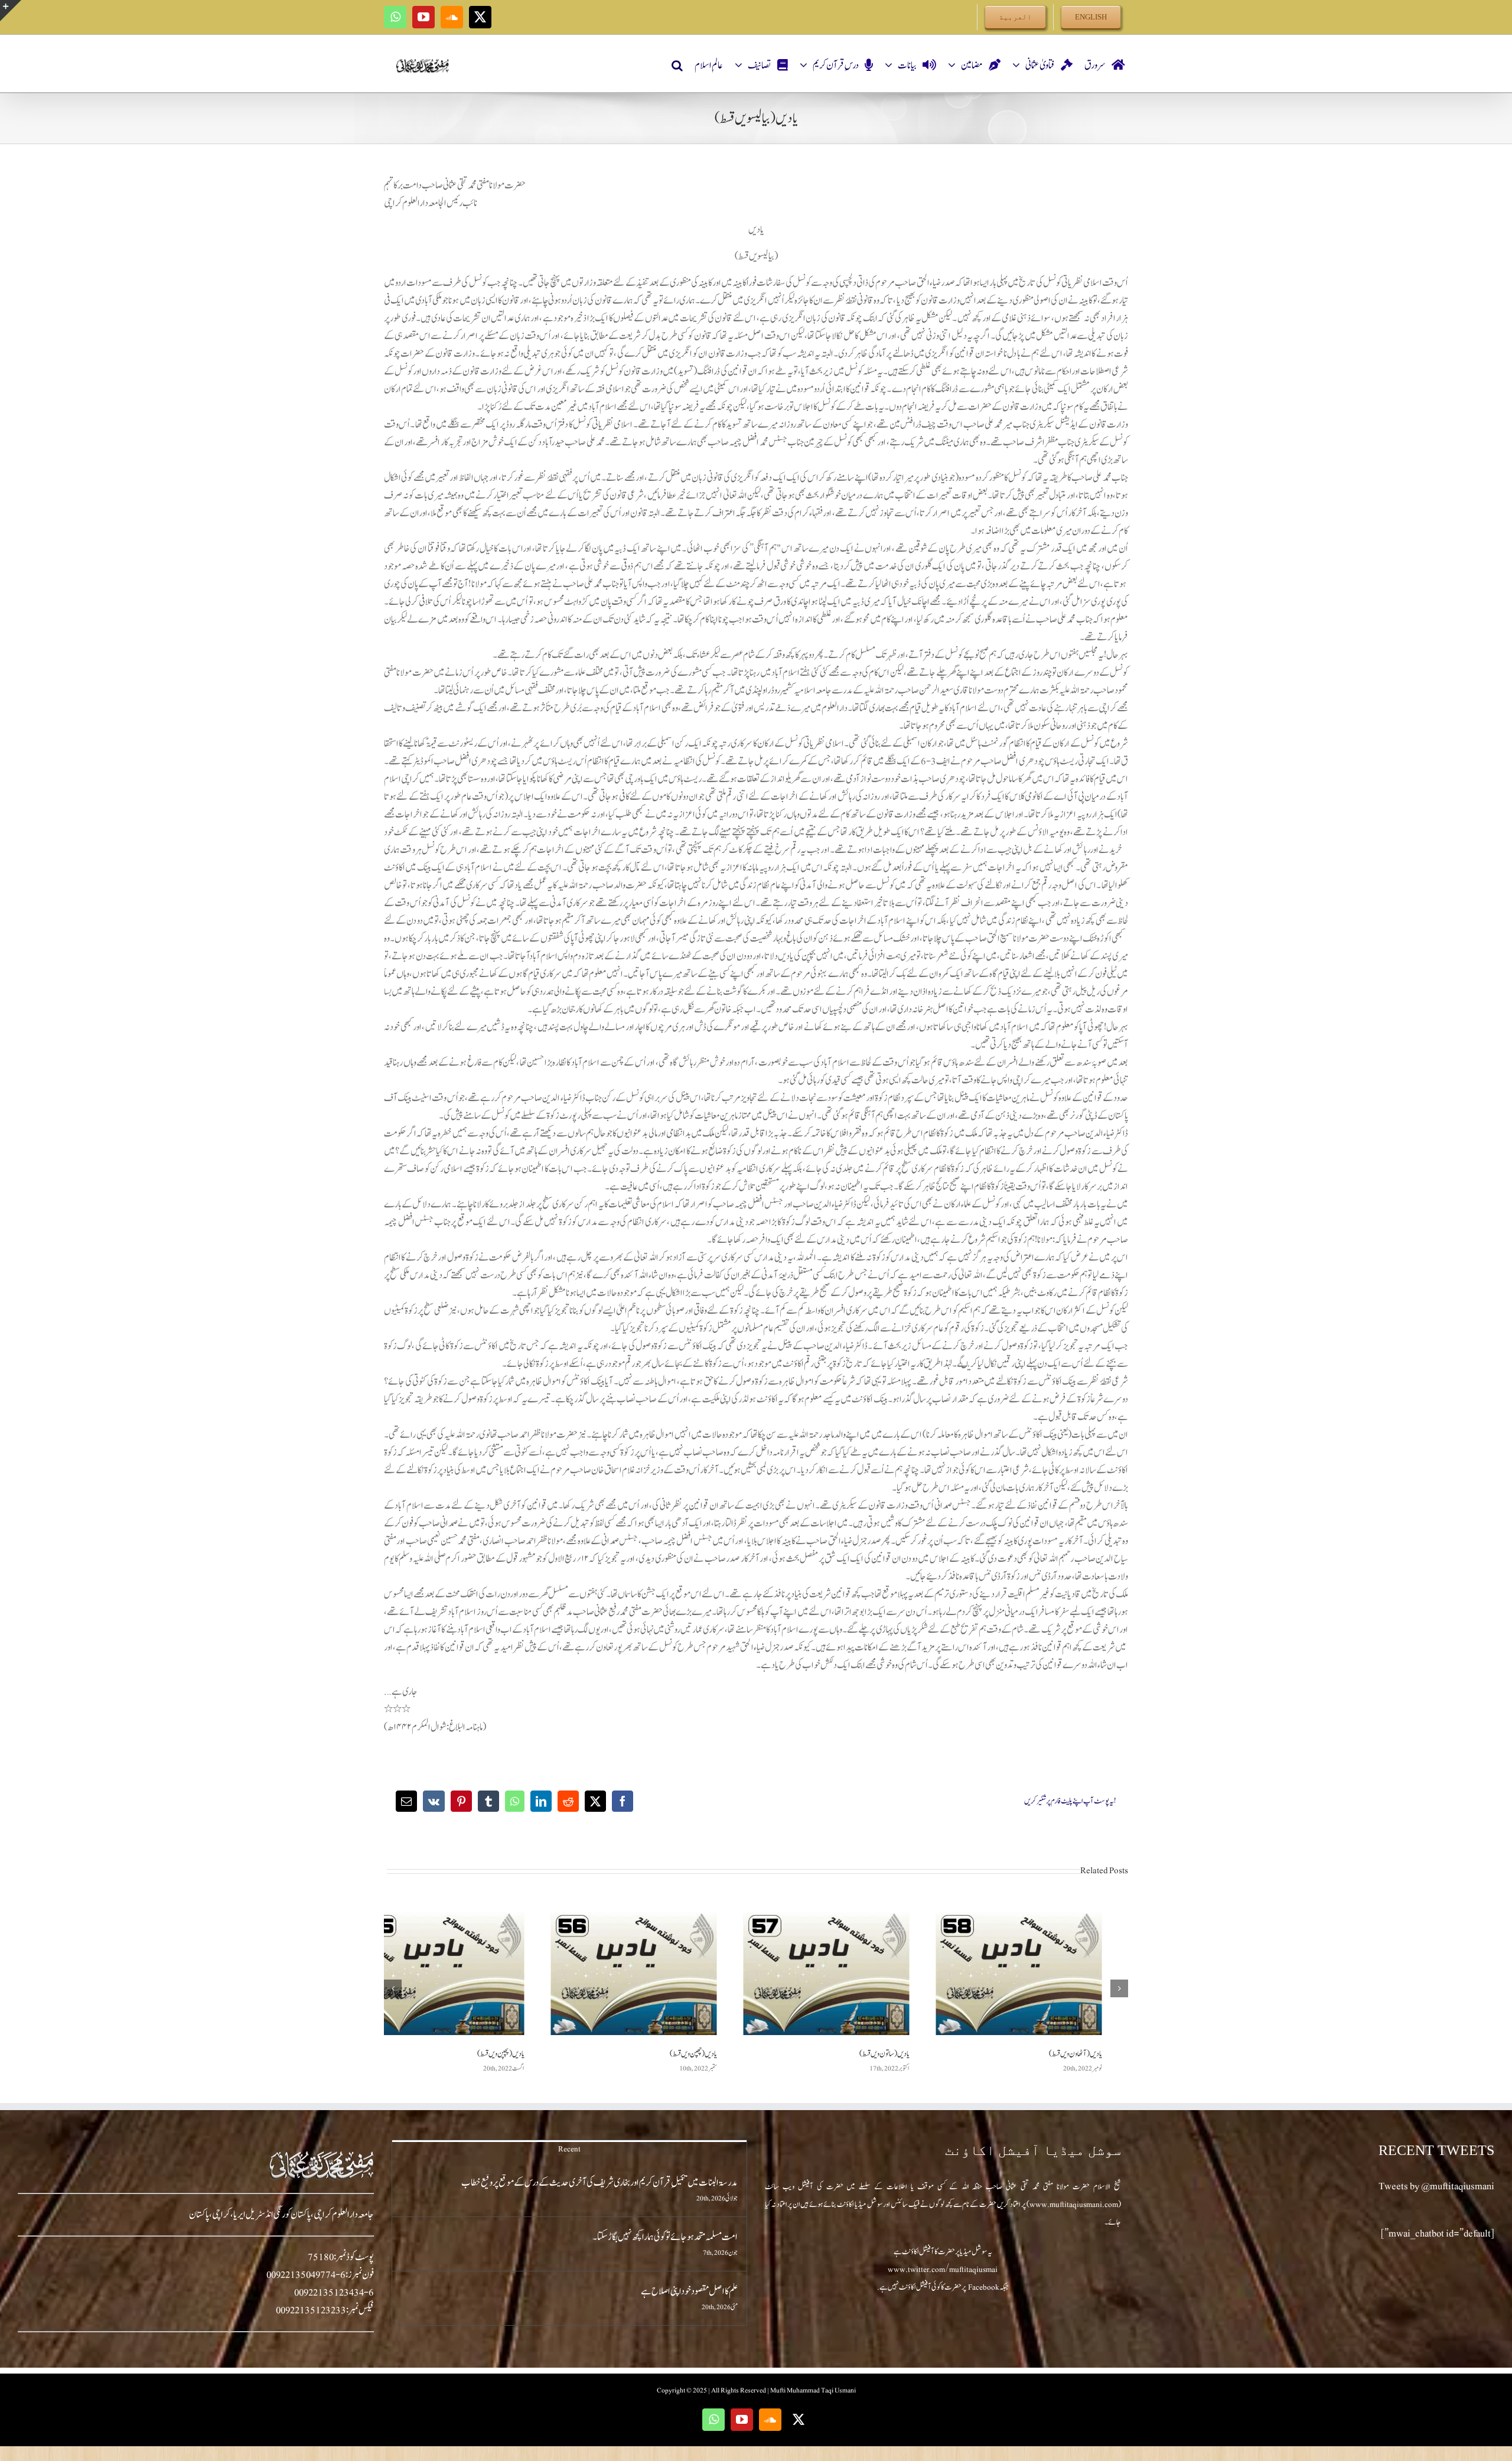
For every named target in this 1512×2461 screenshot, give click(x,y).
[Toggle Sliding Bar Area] (11, 11)
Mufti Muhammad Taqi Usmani (813, 2390)
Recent (569, 2149)
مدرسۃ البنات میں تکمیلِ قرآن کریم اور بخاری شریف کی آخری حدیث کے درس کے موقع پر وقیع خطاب (599, 2183)
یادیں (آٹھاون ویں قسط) (1076, 2054)
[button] (677, 66)
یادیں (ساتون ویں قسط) (884, 2054)
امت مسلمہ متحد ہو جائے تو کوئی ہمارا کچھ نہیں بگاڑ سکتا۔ (665, 2237)
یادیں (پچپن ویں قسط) (501, 2054)
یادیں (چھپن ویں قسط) (693, 2054)
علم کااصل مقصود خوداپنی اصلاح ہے (689, 2291)
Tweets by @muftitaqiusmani (1436, 2186)
